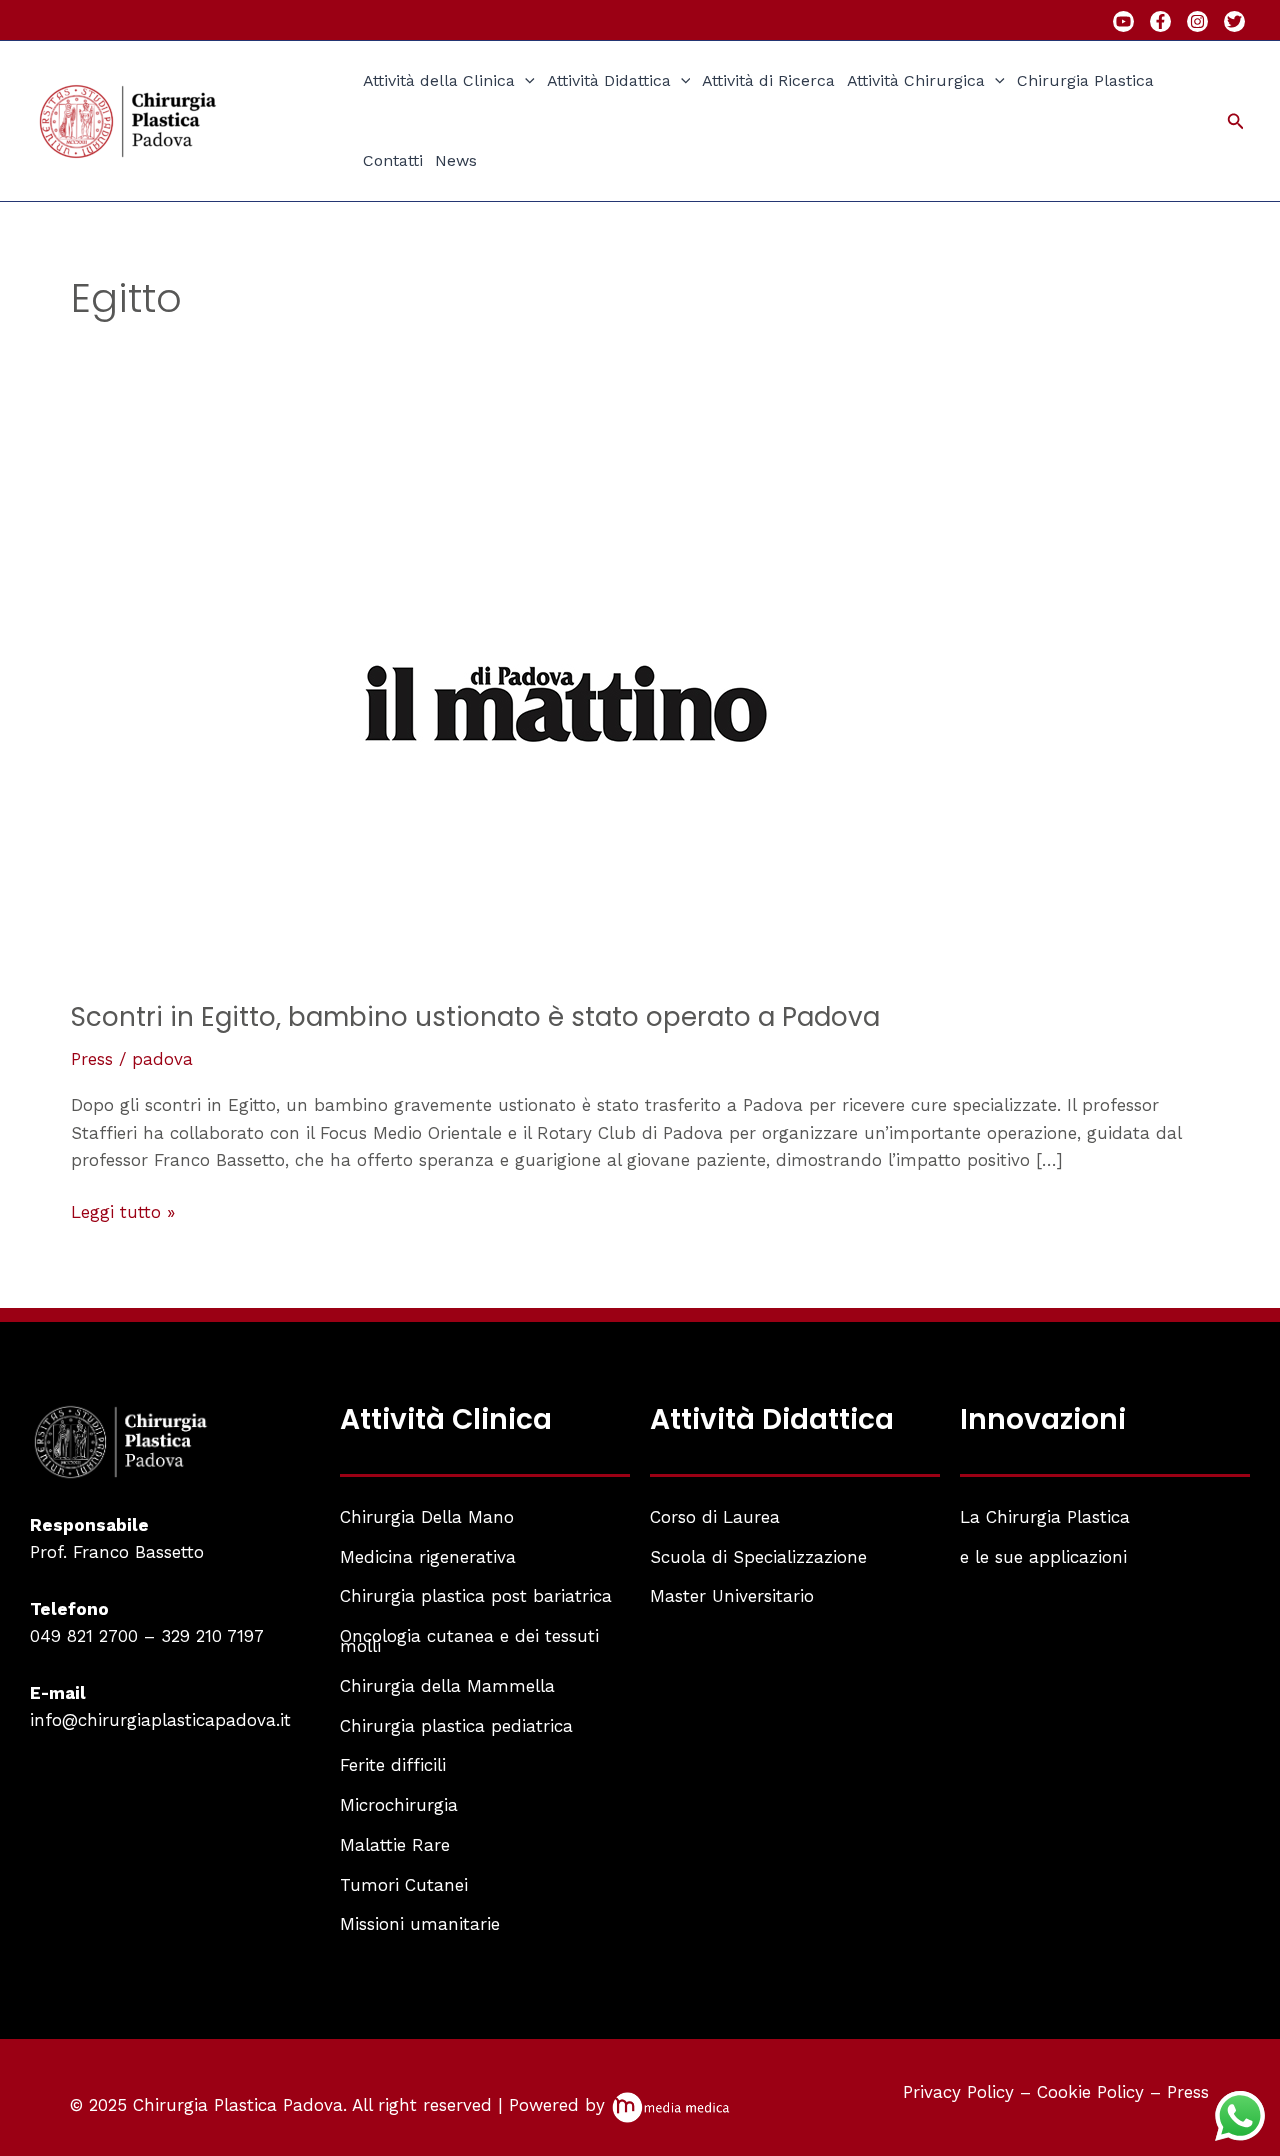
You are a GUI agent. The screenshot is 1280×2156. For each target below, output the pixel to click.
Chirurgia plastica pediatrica (456, 1726)
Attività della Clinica (439, 80)
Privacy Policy (958, 2092)
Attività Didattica (609, 80)
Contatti (393, 160)
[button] (1236, 121)
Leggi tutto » (123, 1210)
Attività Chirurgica (916, 80)
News (456, 160)
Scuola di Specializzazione (758, 1557)
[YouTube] (1123, 21)
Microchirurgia (399, 1805)
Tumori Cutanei (404, 1885)
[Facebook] (1160, 21)
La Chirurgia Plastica (1045, 1517)
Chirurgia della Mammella (447, 1686)
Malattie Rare (395, 1845)
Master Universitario (732, 1596)
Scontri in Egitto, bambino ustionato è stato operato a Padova (475, 1017)
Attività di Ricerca (768, 80)
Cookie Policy (1090, 2092)
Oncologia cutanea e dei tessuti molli (469, 1641)
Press (92, 1059)
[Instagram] (1197, 21)
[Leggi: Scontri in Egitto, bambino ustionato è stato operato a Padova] (566, 702)
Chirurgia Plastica (1085, 80)
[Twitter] (1234, 21)
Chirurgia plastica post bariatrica (476, 1596)
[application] (525, 81)
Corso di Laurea (715, 1517)
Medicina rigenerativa (428, 1557)
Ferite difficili (393, 1765)
